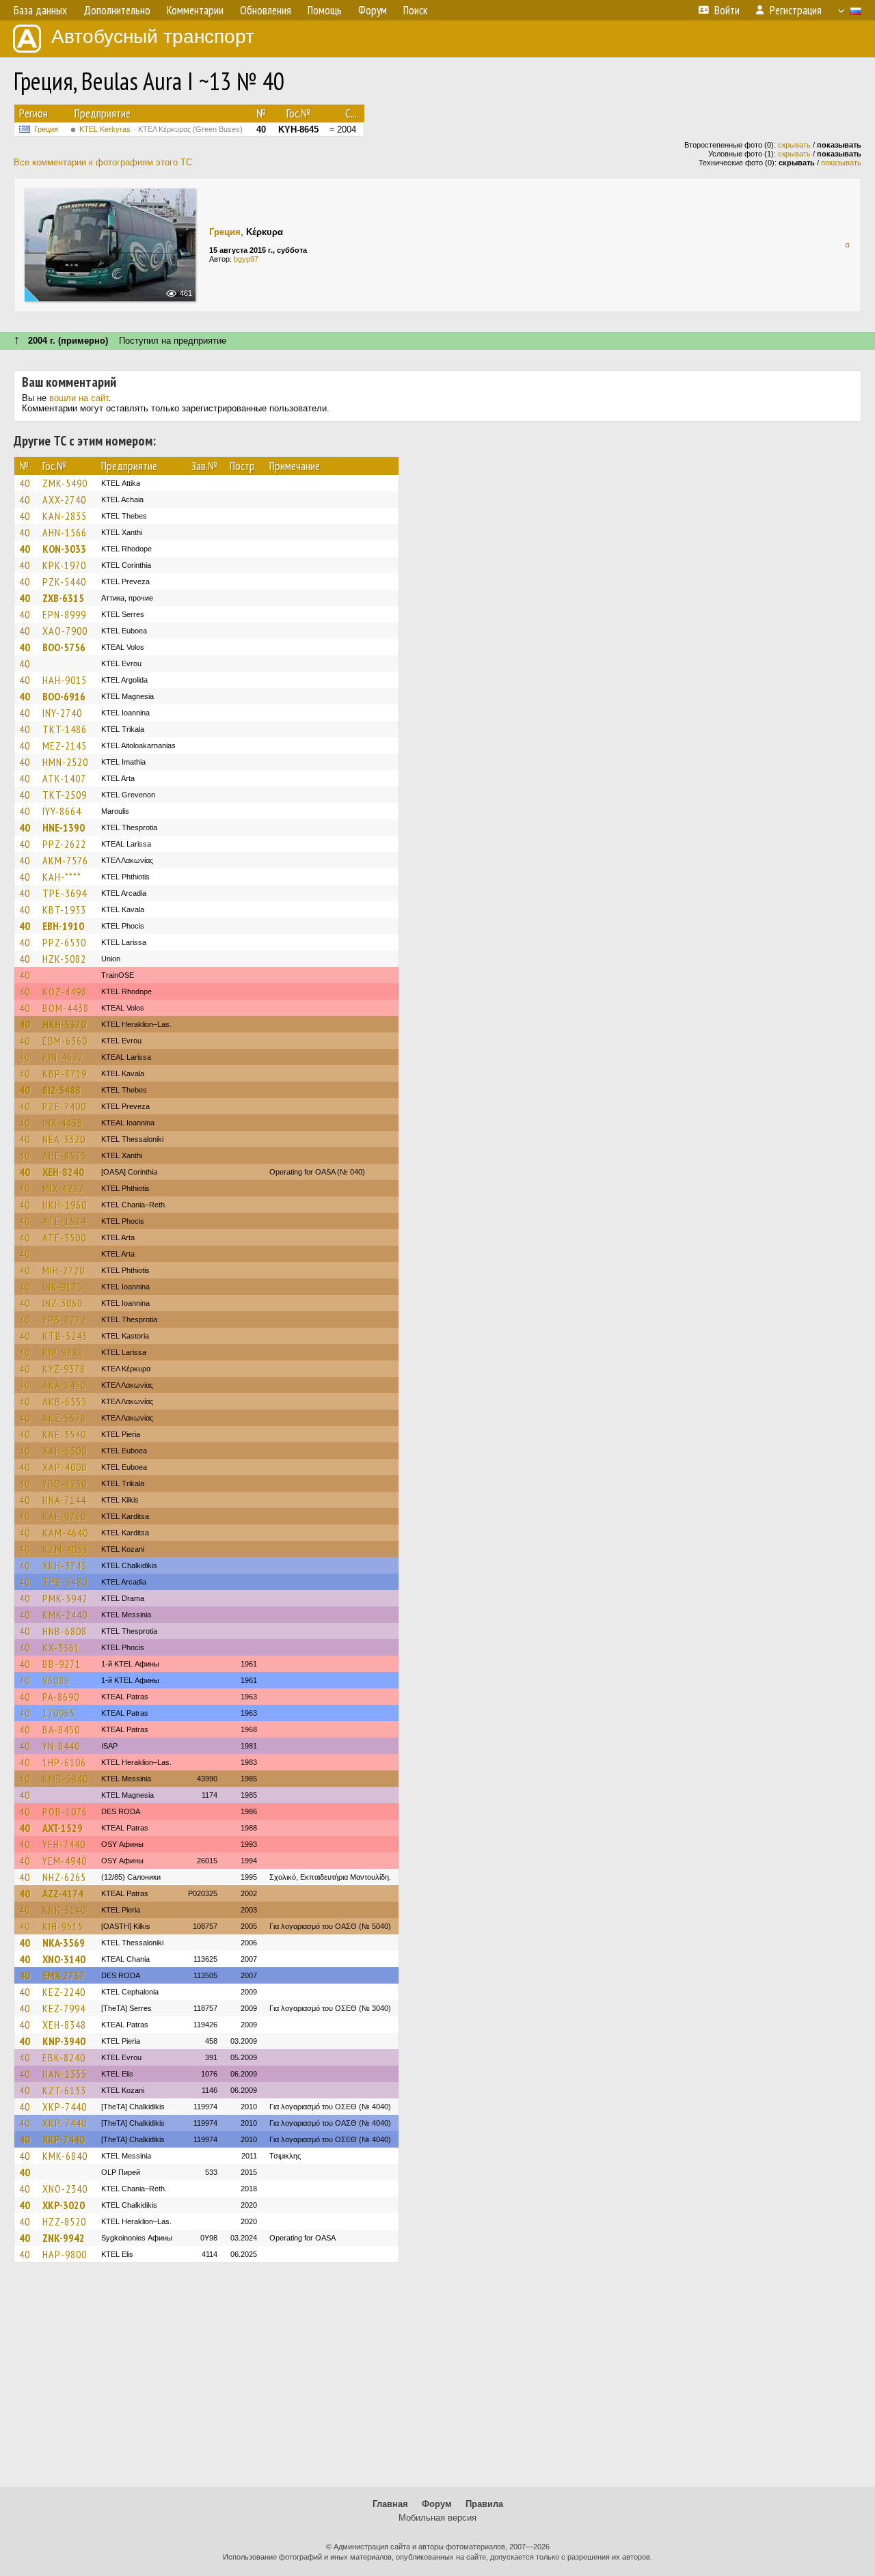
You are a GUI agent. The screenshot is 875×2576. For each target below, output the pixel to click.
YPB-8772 (64, 1319)
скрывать (794, 145)
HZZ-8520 (64, 2221)
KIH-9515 (63, 1926)
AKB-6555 (65, 1401)
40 (25, 483)
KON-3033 (64, 549)
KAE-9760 (64, 1516)
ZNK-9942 (64, 2238)
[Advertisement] (437, 2381)
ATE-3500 (64, 1237)
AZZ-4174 (63, 1893)
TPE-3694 (65, 893)
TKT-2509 (65, 795)
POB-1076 (65, 1811)
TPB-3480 (65, 1582)
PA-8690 (61, 1697)
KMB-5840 (65, 1779)
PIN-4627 (63, 1057)
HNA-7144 (64, 1500)
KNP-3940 (64, 2041)
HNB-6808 (65, 1631)
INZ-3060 (63, 1303)
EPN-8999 (64, 614)
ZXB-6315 (63, 598)
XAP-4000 (65, 1467)
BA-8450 (61, 1729)
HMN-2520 (65, 762)
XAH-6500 (65, 1451)
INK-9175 (63, 1287)
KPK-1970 (64, 565)
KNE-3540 (64, 1434)
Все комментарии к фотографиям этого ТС (103, 162)
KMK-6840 (65, 2156)
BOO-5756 (64, 647)
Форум (437, 2504)
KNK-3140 (64, 1910)
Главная (390, 2504)
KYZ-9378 (64, 1369)
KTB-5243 (65, 1336)
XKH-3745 (65, 1565)
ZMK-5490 (65, 483)
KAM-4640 (65, 1533)
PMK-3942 (65, 1598)
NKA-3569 (64, 1943)
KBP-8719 (65, 1073)
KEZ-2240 (64, 1992)
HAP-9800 (65, 2254)
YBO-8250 (65, 1483)
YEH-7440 (64, 1844)
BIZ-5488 (62, 1090)
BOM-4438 (66, 1008)
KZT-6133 (64, 2090)
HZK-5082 (64, 959)
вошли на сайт (79, 398)
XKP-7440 (65, 2107)
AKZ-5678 (64, 1418)
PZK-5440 (64, 581)
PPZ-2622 (64, 844)
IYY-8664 (62, 811)
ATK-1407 (64, 778)
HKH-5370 (64, 1024)
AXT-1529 (63, 1828)
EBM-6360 (65, 1041)
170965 (59, 1713)
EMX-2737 (64, 1975)
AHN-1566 (65, 532)
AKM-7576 (65, 860)
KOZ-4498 (65, 991)
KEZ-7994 (64, 2008)
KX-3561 (61, 1647)
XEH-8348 (64, 2025)
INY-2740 (62, 713)
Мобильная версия (437, 2518)
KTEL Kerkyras (161, 129)
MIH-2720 (64, 1270)
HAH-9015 (65, 680)
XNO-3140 (64, 1959)
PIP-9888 (63, 1352)
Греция (46, 129)
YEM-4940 (65, 1861)
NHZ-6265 (64, 1877)
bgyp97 (246, 259)
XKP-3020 (64, 2205)
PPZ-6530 (64, 942)
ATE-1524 (64, 1221)
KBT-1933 (64, 909)
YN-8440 (61, 1746)
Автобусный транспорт (153, 37)
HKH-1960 (65, 1205)
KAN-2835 (65, 516)
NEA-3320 (64, 1139)
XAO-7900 (65, 631)
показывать (841, 163)
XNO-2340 (65, 2189)
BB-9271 (62, 1664)
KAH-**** (62, 877)
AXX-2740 (64, 499)
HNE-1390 (64, 827)
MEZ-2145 (65, 745)
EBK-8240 (64, 2057)
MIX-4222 (63, 1188)
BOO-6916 (64, 696)
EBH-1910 (63, 926)
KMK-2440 (65, 1615)
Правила (484, 2504)
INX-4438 (63, 1123)
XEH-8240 (63, 1172)
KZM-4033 (65, 1549)
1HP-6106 (64, 1762)
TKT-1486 (65, 729)
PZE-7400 (64, 1106)
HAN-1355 (65, 2074)
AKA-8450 (64, 1385)
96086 (56, 1680)
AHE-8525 (64, 1155)
